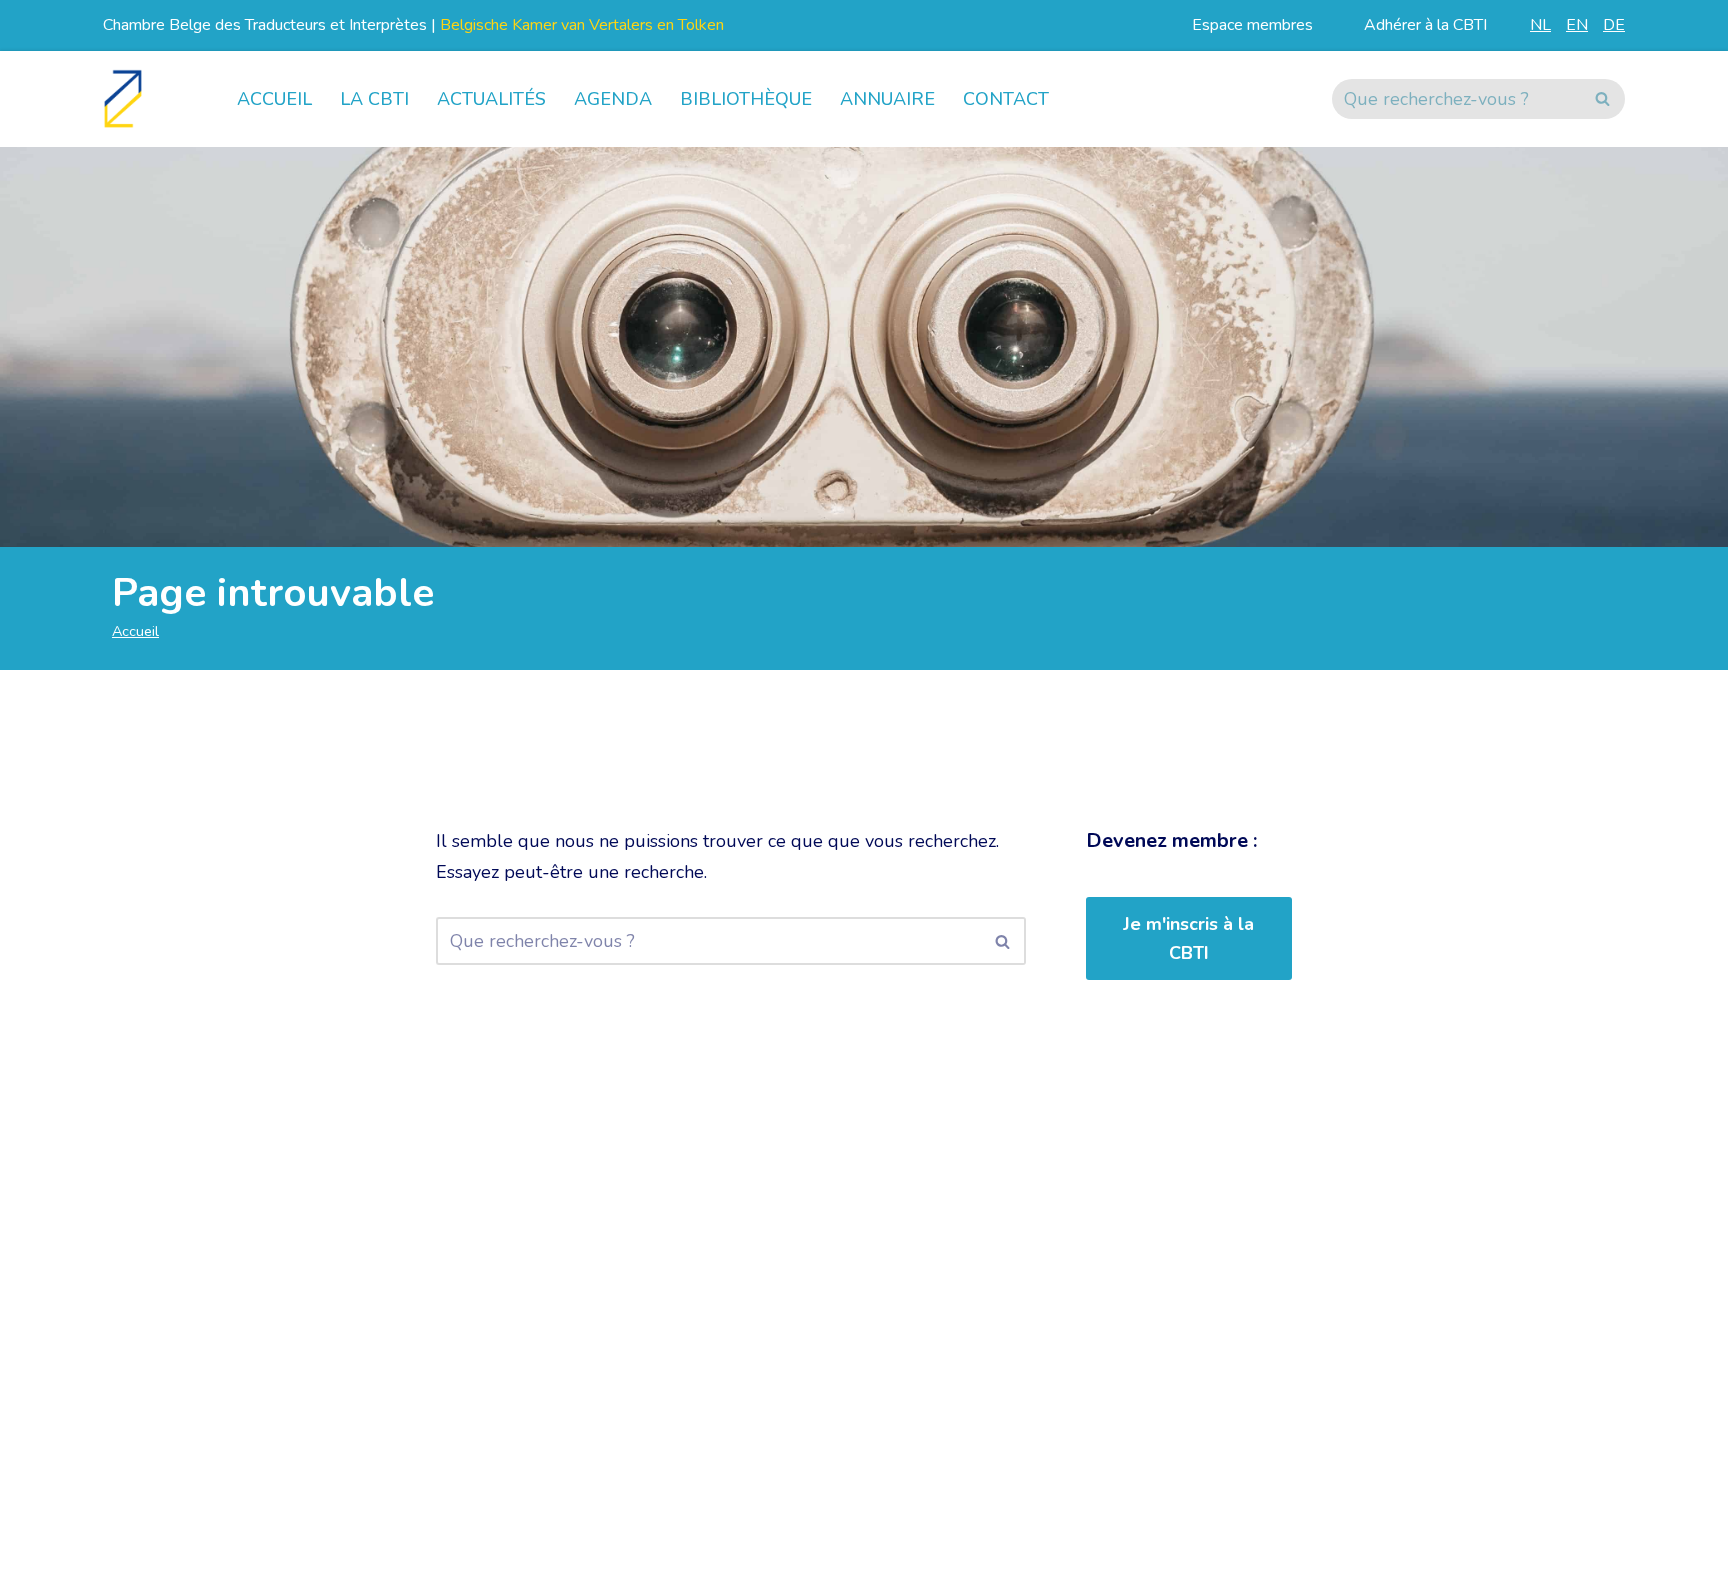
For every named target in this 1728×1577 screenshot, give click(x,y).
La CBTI (374, 99)
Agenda (613, 99)
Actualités (491, 99)
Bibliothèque (746, 99)
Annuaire (887, 99)
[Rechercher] (1602, 99)
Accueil (274, 99)
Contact (1006, 99)
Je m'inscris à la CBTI (1188, 938)
